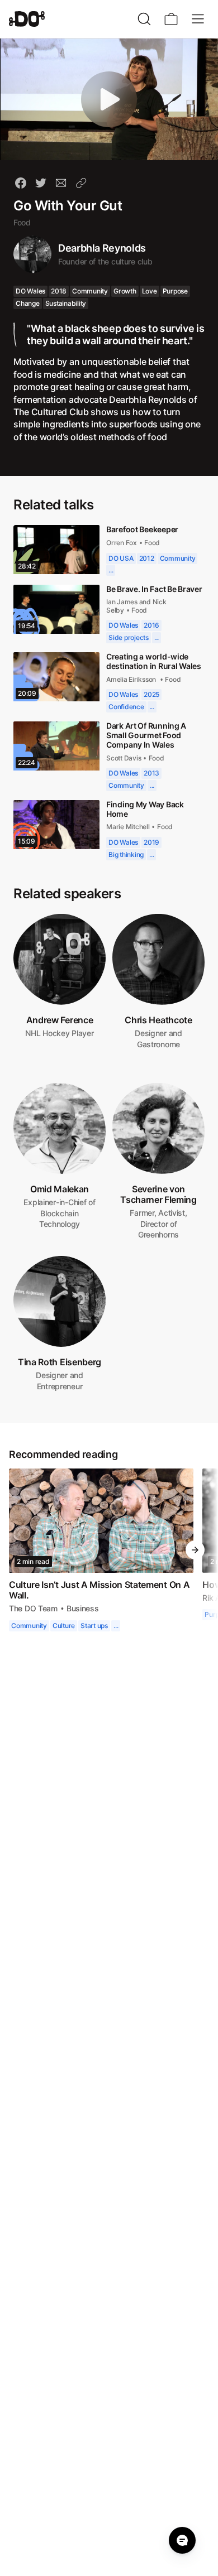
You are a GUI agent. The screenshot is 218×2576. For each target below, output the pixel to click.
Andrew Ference (60, 1051)
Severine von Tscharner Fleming (158, 1225)
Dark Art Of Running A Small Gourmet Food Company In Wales (148, 766)
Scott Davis (125, 789)
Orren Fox (122, 555)
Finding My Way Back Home (146, 840)
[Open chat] (182, 2540)
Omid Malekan (59, 1220)
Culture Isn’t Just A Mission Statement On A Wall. (101, 1621)
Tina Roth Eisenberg (60, 1393)
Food (22, 222)
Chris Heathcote (158, 1051)
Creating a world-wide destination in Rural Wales (148, 688)
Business (84, 1639)
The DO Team (34, 1639)
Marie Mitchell (128, 858)
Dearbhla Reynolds (103, 248)
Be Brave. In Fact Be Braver (142, 605)
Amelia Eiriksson (133, 710)
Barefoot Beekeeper (144, 541)
